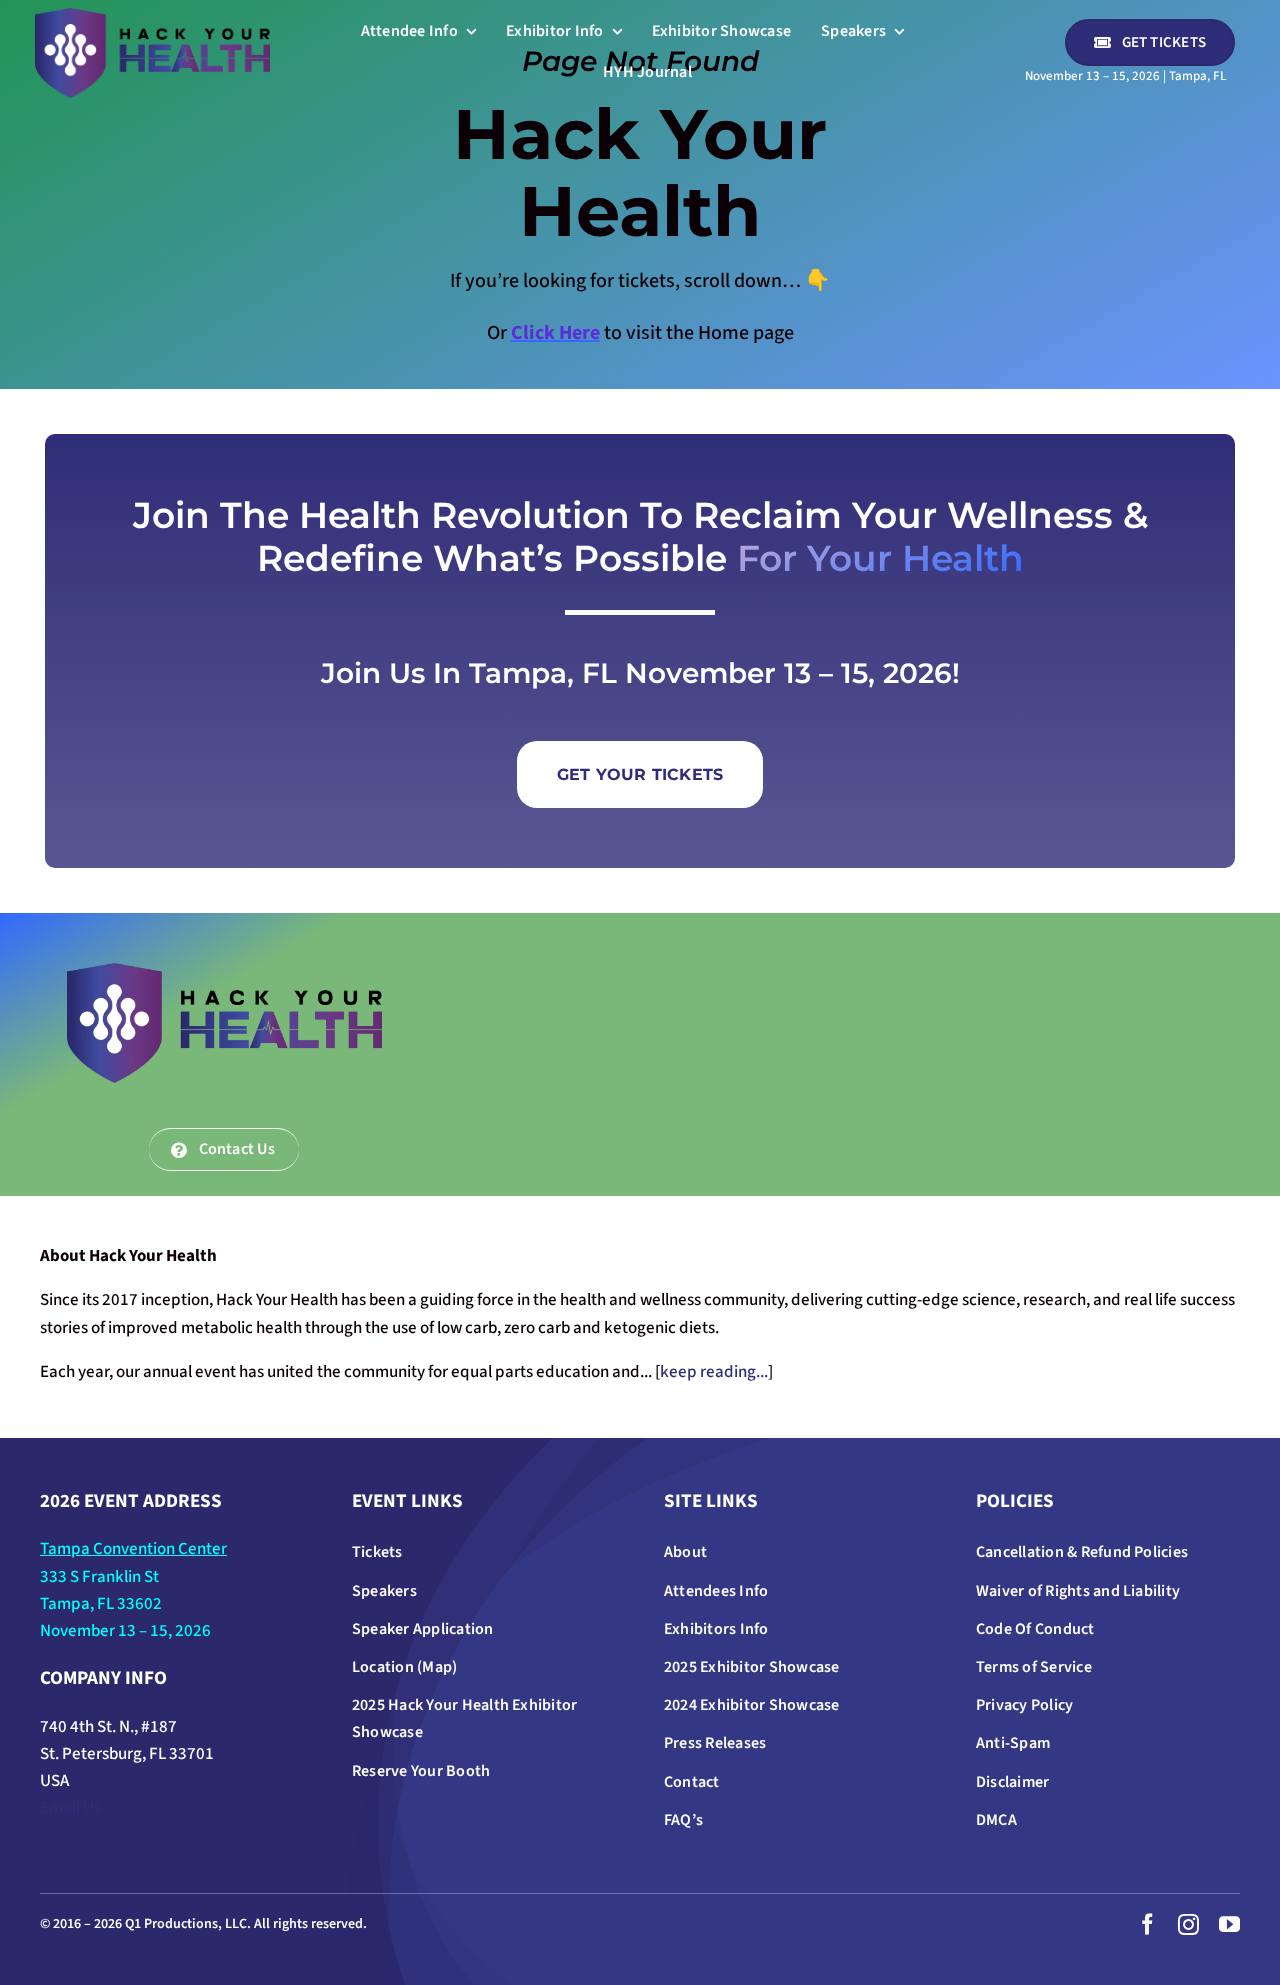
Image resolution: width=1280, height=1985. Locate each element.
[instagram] (1188, 1924)
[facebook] (1147, 1924)
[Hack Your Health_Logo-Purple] (152, 16)
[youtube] (1229, 1924)
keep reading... (714, 1372)
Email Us (70, 1808)
